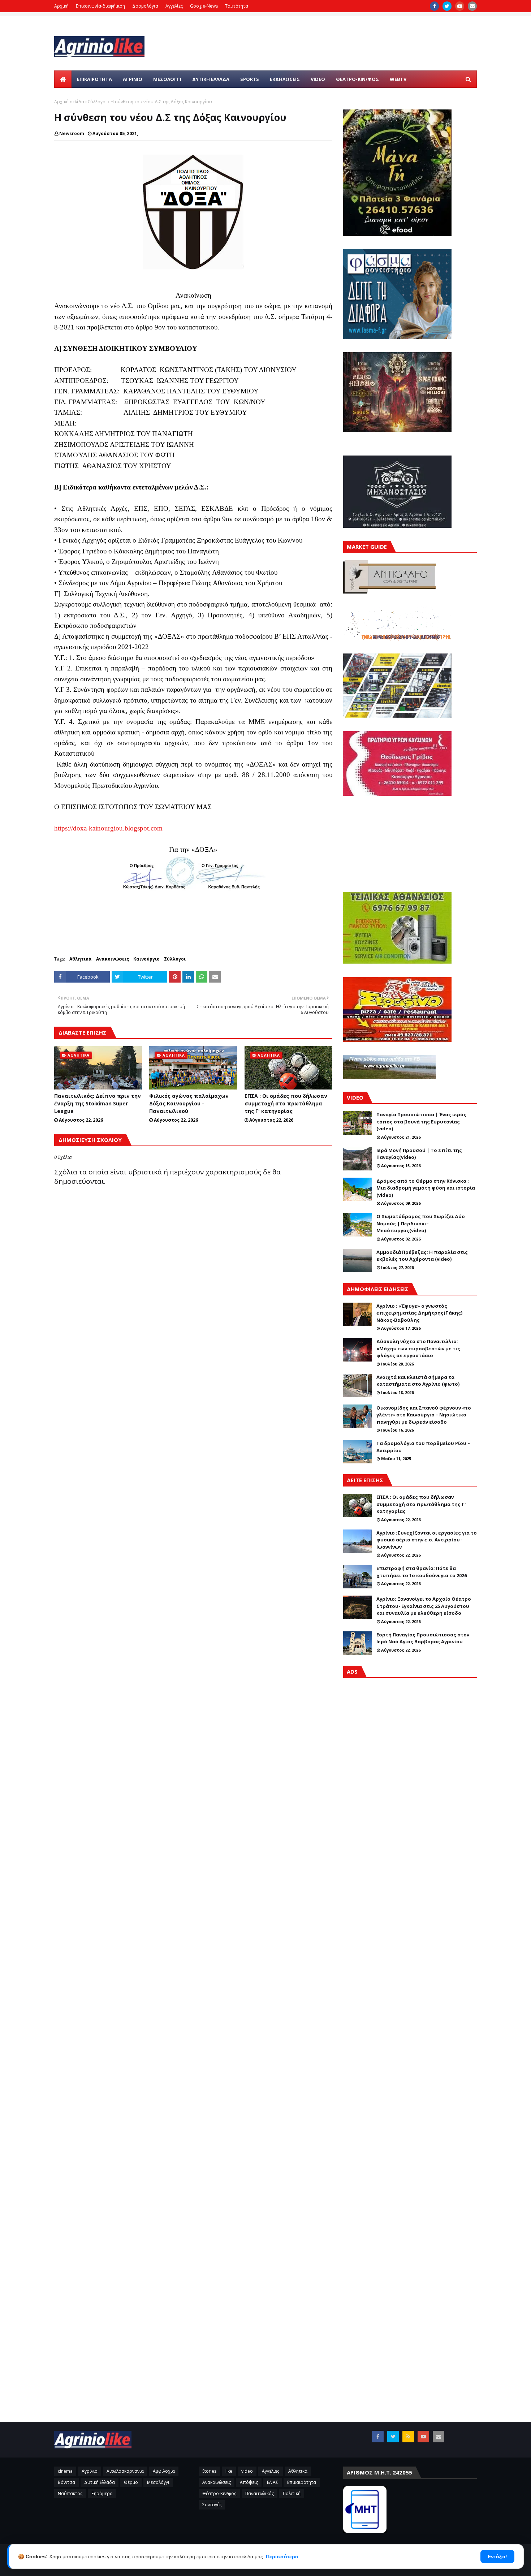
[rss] (408, 2437)
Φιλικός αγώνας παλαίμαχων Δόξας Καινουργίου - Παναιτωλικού (189, 1103)
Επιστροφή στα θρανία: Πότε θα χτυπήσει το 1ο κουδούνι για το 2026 (422, 1572)
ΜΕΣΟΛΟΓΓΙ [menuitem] (167, 79)
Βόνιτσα (66, 2482)
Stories (209, 2471)
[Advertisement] (410, 1992)
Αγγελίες (174, 6)
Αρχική (61, 6)
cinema (65, 2471)
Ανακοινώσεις (113, 959)
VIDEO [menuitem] (318, 79)
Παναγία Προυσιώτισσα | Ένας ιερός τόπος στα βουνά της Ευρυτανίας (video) (421, 1121)
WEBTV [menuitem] (398, 79)
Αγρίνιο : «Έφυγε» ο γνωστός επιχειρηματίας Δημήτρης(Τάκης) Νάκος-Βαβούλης (419, 1313)
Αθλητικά (81, 959)
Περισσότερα (282, 2556)
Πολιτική (292, 2493)
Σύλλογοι (97, 102)
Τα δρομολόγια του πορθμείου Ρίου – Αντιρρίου (423, 1447)
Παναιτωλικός (260, 2493)
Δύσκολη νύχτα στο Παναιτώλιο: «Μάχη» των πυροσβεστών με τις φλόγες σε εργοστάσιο (418, 1348)
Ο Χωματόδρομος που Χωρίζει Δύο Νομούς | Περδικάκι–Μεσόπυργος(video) (421, 1223)
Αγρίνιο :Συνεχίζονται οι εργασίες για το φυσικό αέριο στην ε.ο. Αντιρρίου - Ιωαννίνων (427, 1540)
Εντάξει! (497, 2556)
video (247, 2471)
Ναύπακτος (70, 2493)
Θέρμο (131, 2482)
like (229, 2471)
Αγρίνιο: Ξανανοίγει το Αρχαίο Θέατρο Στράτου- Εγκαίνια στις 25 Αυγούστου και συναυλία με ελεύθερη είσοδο (424, 1606)
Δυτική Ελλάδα (100, 2482)
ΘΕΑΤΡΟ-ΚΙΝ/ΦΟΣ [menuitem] (357, 79)
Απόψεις (249, 2482)
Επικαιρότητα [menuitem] (94, 79)
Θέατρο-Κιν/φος (219, 2493)
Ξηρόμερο (102, 2493)
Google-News (204, 6)
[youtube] (460, 6)
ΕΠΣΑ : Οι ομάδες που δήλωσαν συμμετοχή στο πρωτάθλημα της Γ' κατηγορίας (286, 1103)
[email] (472, 6)
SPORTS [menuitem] (250, 79)
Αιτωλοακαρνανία (125, 2471)
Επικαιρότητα (302, 2482)
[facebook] (434, 6)
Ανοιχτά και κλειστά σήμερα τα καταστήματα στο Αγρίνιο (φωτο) (418, 1381)
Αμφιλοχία (164, 2471)
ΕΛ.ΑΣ (273, 2482)
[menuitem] (63, 79)
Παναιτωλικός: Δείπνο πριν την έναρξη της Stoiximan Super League (98, 1103)
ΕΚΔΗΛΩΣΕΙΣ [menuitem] (285, 79)
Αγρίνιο (90, 2471)
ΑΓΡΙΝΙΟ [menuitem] (133, 79)
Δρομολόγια (145, 6)
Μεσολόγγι (158, 2482)
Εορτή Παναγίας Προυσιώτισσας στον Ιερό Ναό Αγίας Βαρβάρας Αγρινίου (423, 1638)
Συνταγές (212, 2505)
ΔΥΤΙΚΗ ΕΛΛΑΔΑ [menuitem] (211, 79)
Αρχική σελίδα (69, 102)
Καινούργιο (146, 959)
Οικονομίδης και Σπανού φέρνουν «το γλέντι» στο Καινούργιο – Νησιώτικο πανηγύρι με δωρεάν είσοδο (424, 1415)
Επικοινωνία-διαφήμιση (100, 6)
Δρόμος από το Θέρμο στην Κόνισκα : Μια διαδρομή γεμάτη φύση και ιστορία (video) (426, 1188)
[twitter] (447, 6)
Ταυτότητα (237, 6)
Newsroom (72, 133)
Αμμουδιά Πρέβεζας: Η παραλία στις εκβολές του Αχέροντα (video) (422, 1256)
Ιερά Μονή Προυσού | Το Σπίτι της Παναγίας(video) (419, 1154)
